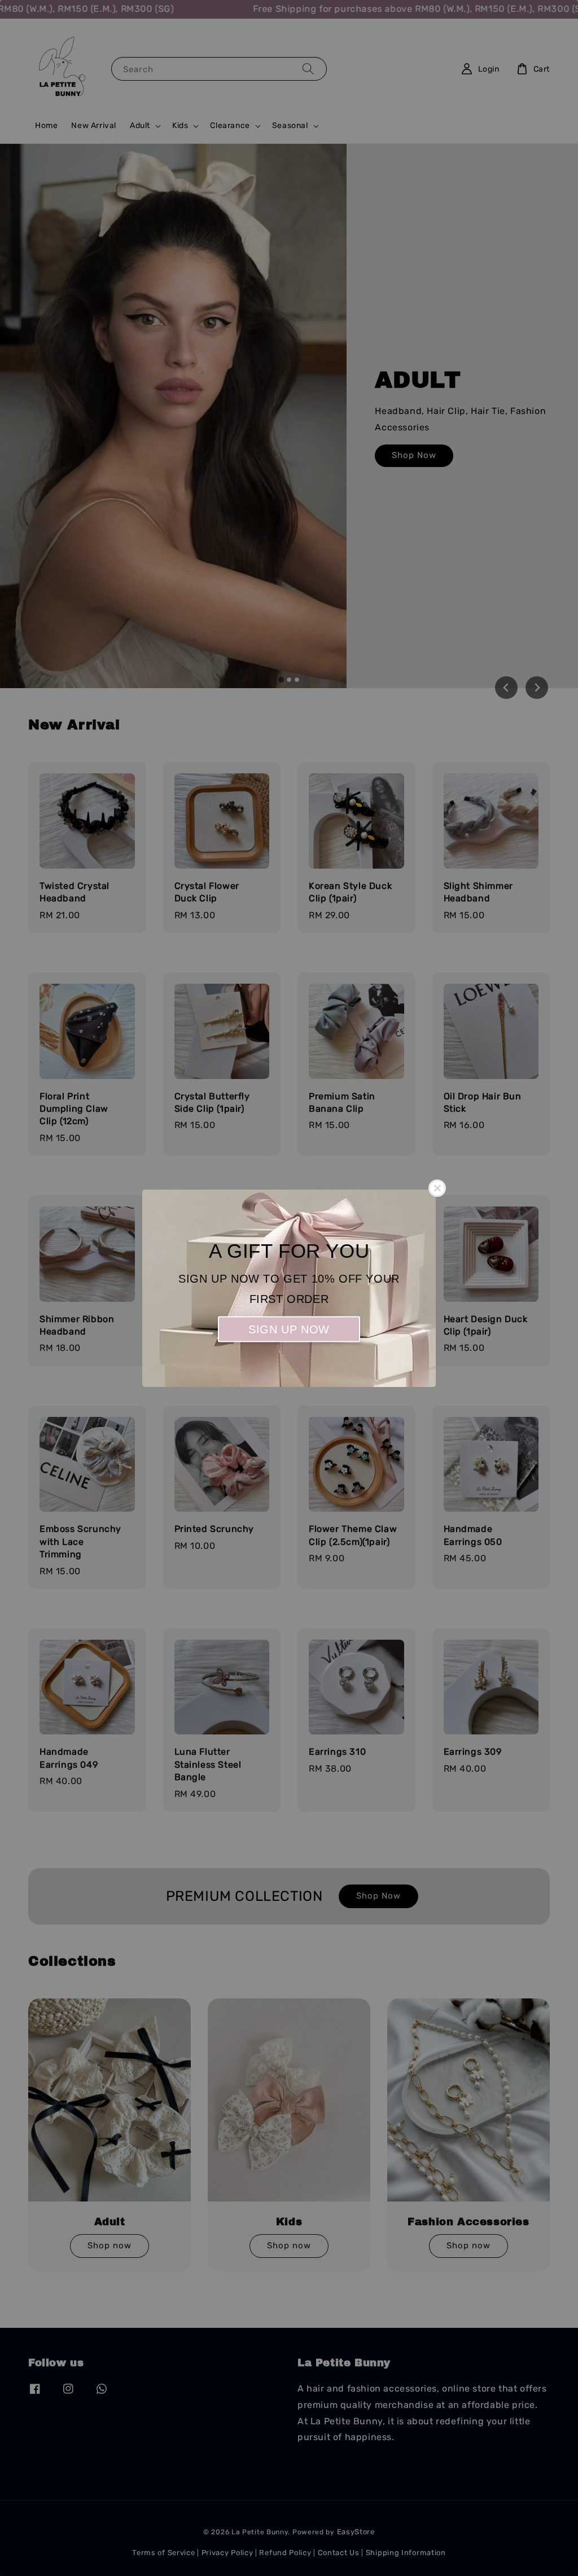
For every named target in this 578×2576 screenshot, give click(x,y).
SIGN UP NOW (289, 1329)
